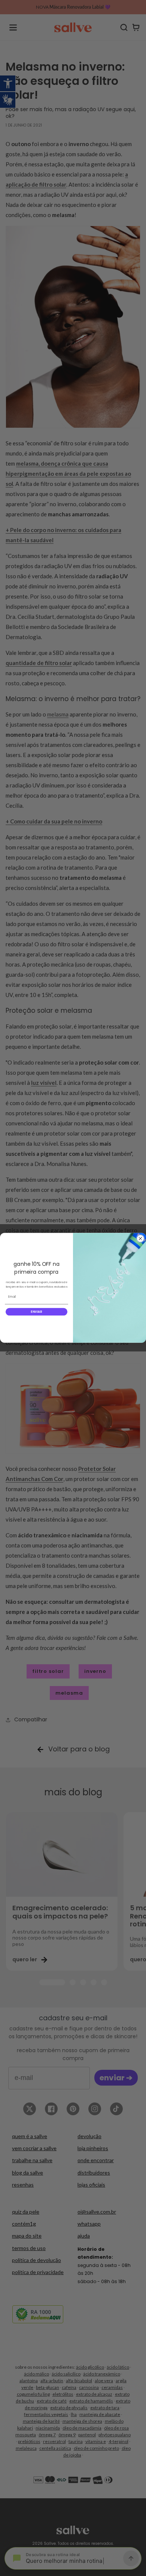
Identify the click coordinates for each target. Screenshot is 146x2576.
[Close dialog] (140, 1239)
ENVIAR (36, 1312)
